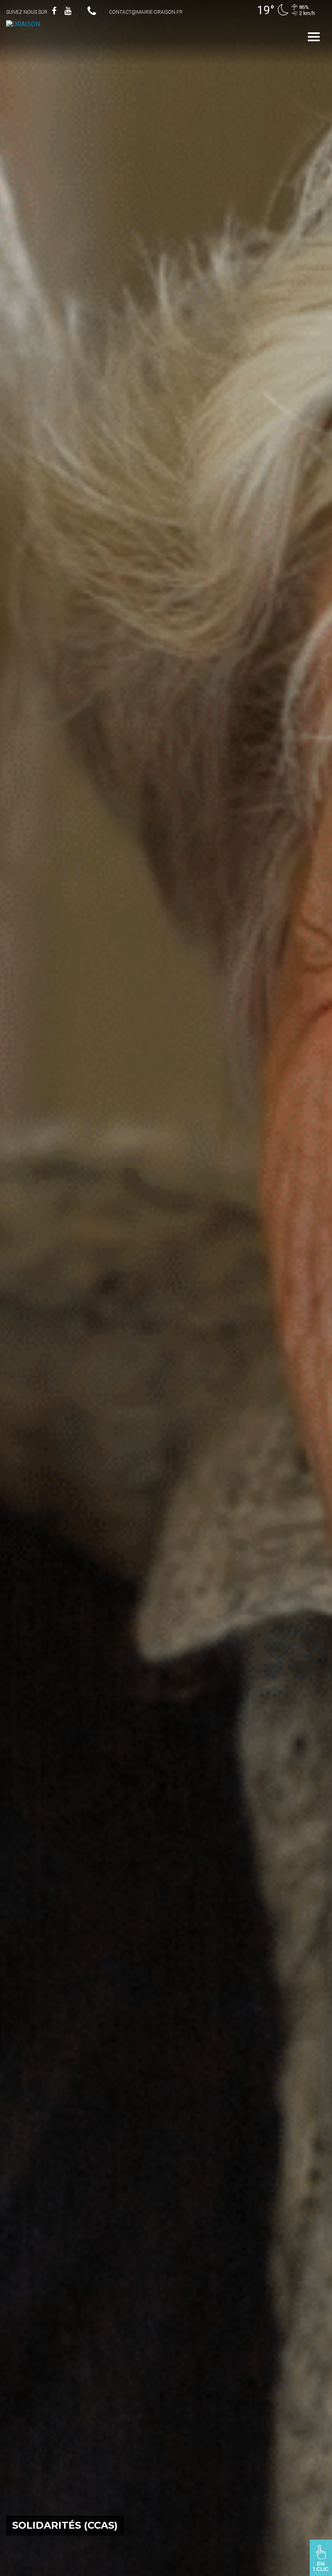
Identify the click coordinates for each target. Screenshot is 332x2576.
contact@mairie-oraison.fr (146, 12)
